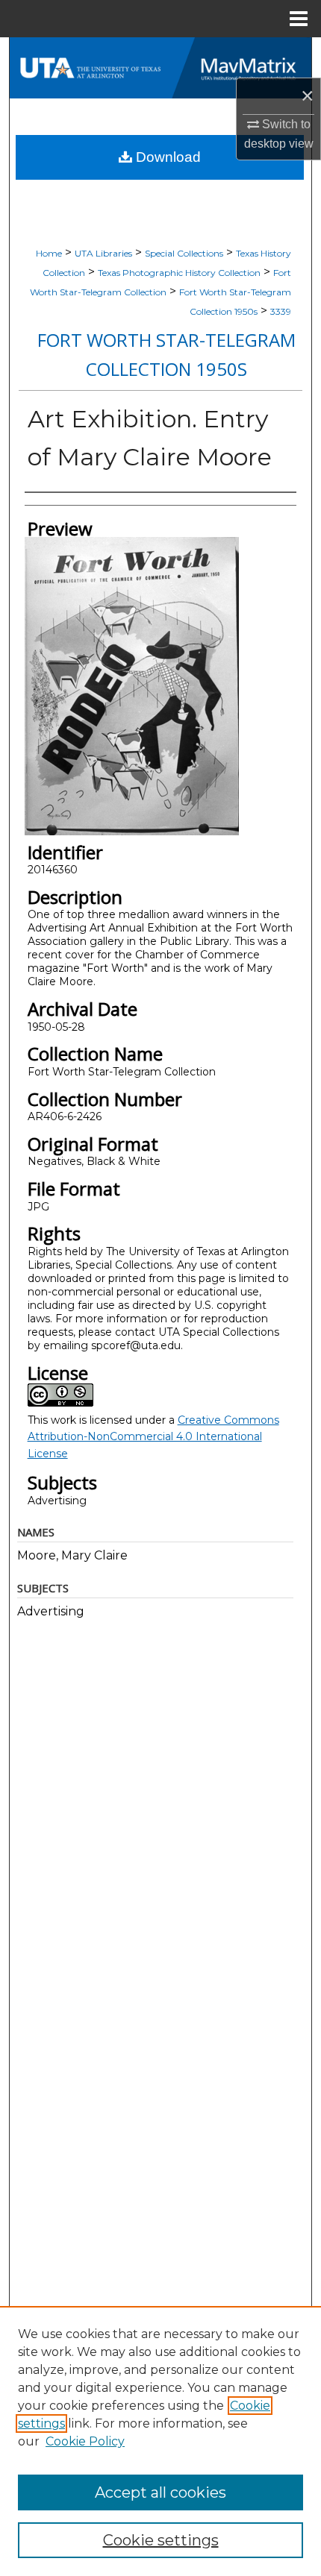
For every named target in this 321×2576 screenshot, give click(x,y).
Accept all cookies (160, 2492)
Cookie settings (161, 2540)
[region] (160, 2441)
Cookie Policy (85, 2441)
